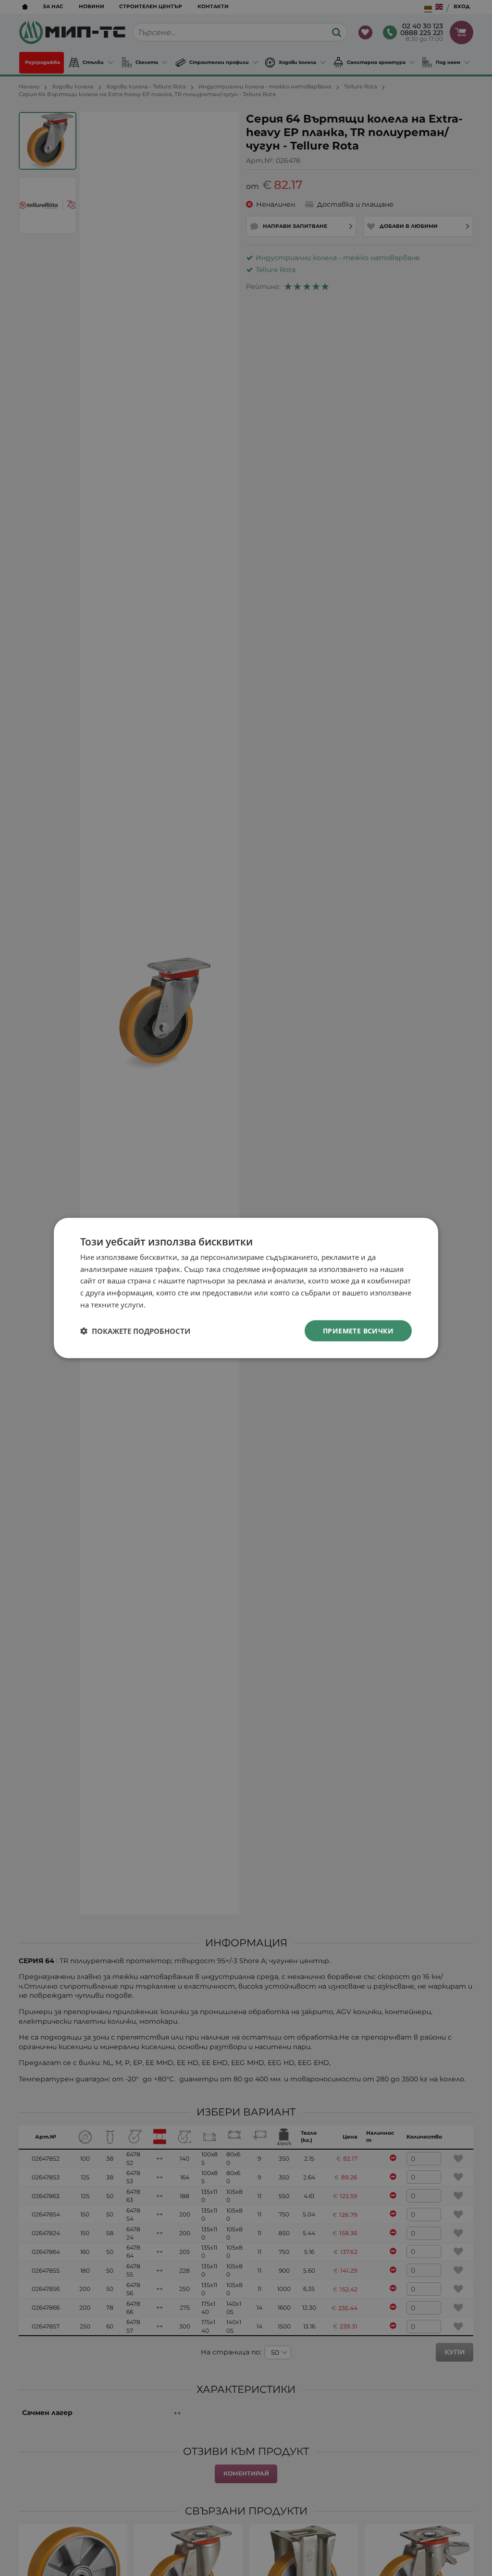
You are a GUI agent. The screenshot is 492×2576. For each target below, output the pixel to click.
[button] (135, 1331)
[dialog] (246, 1288)
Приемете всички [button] (358, 1330)
